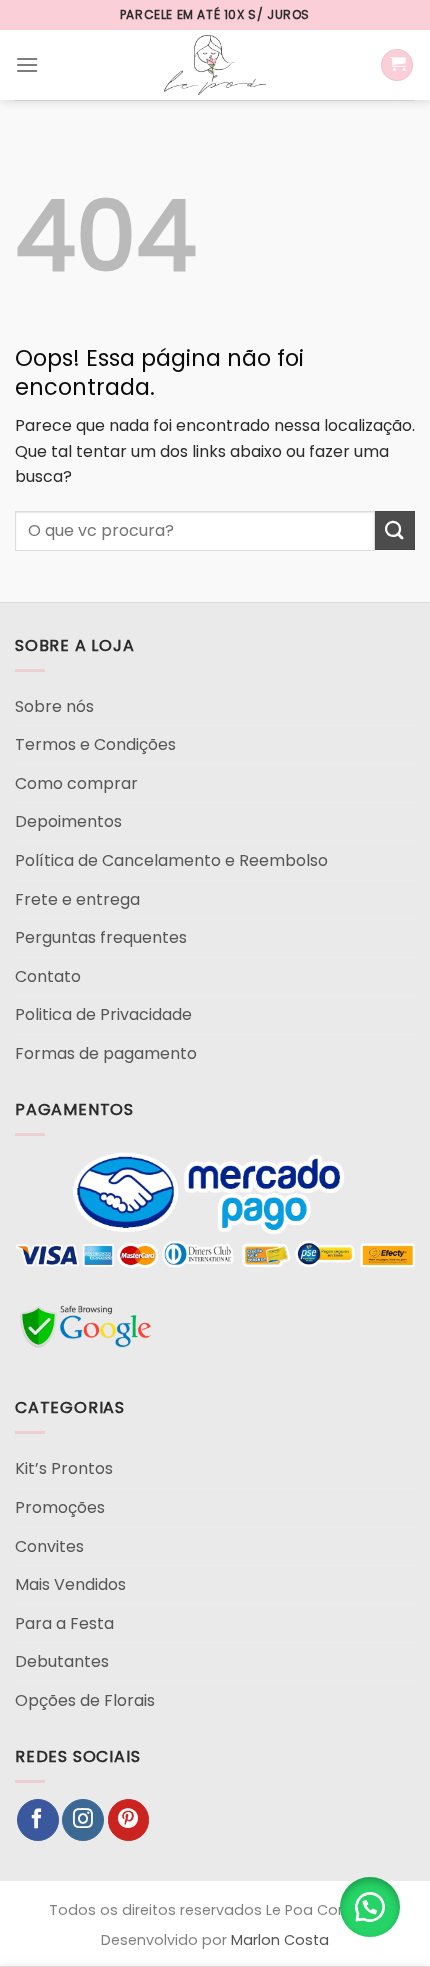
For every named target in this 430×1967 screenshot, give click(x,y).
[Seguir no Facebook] (38, 1820)
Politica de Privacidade (103, 1014)
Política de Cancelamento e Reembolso (171, 860)
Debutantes (62, 1661)
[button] (370, 1907)
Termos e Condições (95, 744)
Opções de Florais (85, 1700)
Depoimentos (68, 821)
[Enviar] (395, 530)
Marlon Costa (280, 1940)
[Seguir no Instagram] (83, 1820)
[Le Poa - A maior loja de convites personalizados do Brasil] (215, 65)
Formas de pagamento (106, 1053)
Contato (48, 976)
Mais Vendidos (70, 1584)
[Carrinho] (397, 65)
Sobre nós (54, 706)
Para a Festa (64, 1623)
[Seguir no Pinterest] (129, 1820)
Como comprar (76, 783)
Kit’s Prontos (64, 1468)
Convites (49, 1546)
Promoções (60, 1507)
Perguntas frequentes (101, 937)
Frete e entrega (77, 899)
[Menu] (27, 64)
